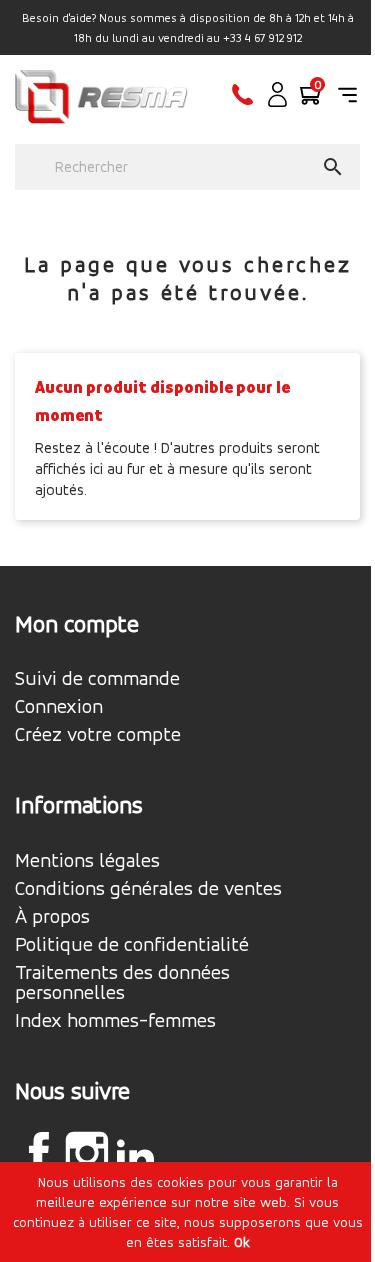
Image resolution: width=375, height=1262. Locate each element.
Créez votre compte (98, 735)
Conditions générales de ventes (148, 889)
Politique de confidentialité (132, 945)
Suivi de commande (97, 679)
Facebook (39, 1153)
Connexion (59, 707)
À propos (52, 917)
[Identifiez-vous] (277, 101)
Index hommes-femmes (115, 1021)
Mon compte (77, 624)
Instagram (87, 1153)
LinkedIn (135, 1156)
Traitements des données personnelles (122, 983)
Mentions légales (87, 861)
